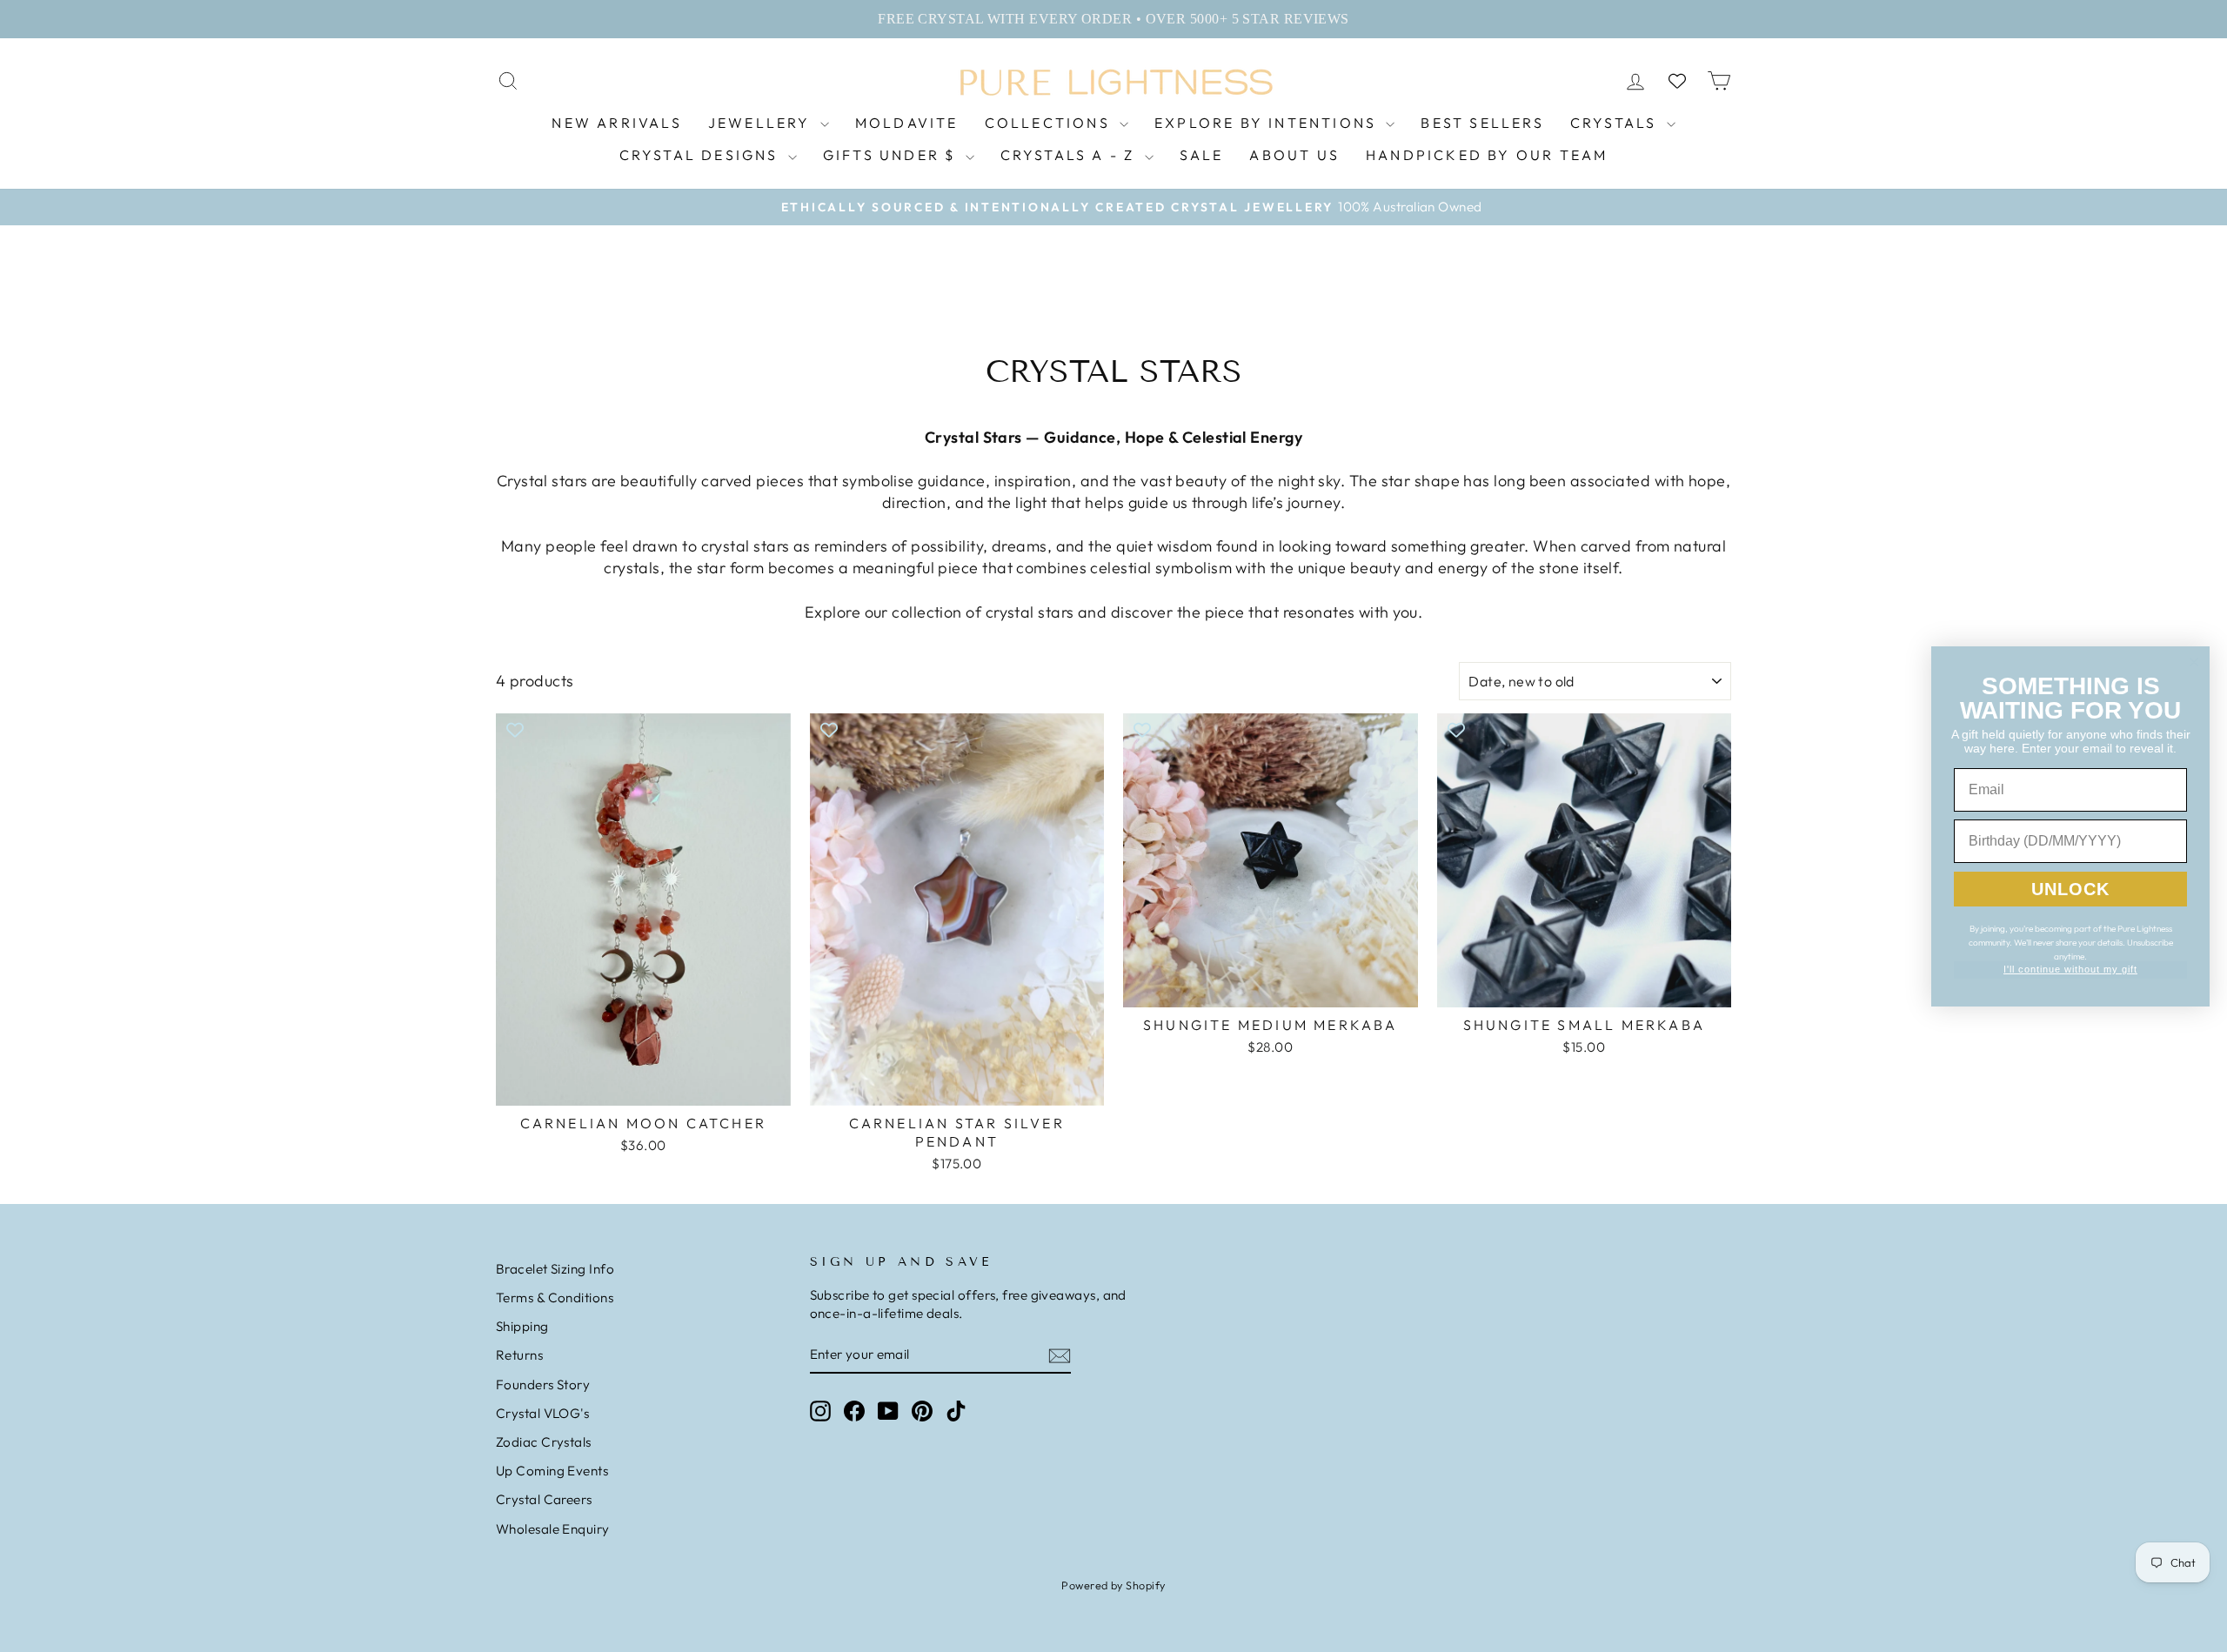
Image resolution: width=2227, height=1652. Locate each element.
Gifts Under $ (892, 155)
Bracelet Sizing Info (555, 1269)
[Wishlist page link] (1677, 81)
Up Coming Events (552, 1471)
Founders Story (543, 1384)
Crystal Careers (544, 1499)
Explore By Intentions (1268, 123)
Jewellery (762, 123)
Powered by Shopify (1113, 1585)
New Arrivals (616, 123)
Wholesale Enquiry (553, 1529)
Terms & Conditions (555, 1298)
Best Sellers (1482, 123)
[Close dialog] (2194, 662)
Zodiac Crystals (544, 1442)
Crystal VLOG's (542, 1413)
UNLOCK (2070, 889)
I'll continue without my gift (2070, 969)
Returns (519, 1355)
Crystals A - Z (1070, 155)
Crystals (1616, 123)
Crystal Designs (702, 155)
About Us (1294, 155)
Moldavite (907, 123)
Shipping (522, 1326)
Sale (1202, 155)
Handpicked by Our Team (1487, 155)
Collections (1050, 123)
